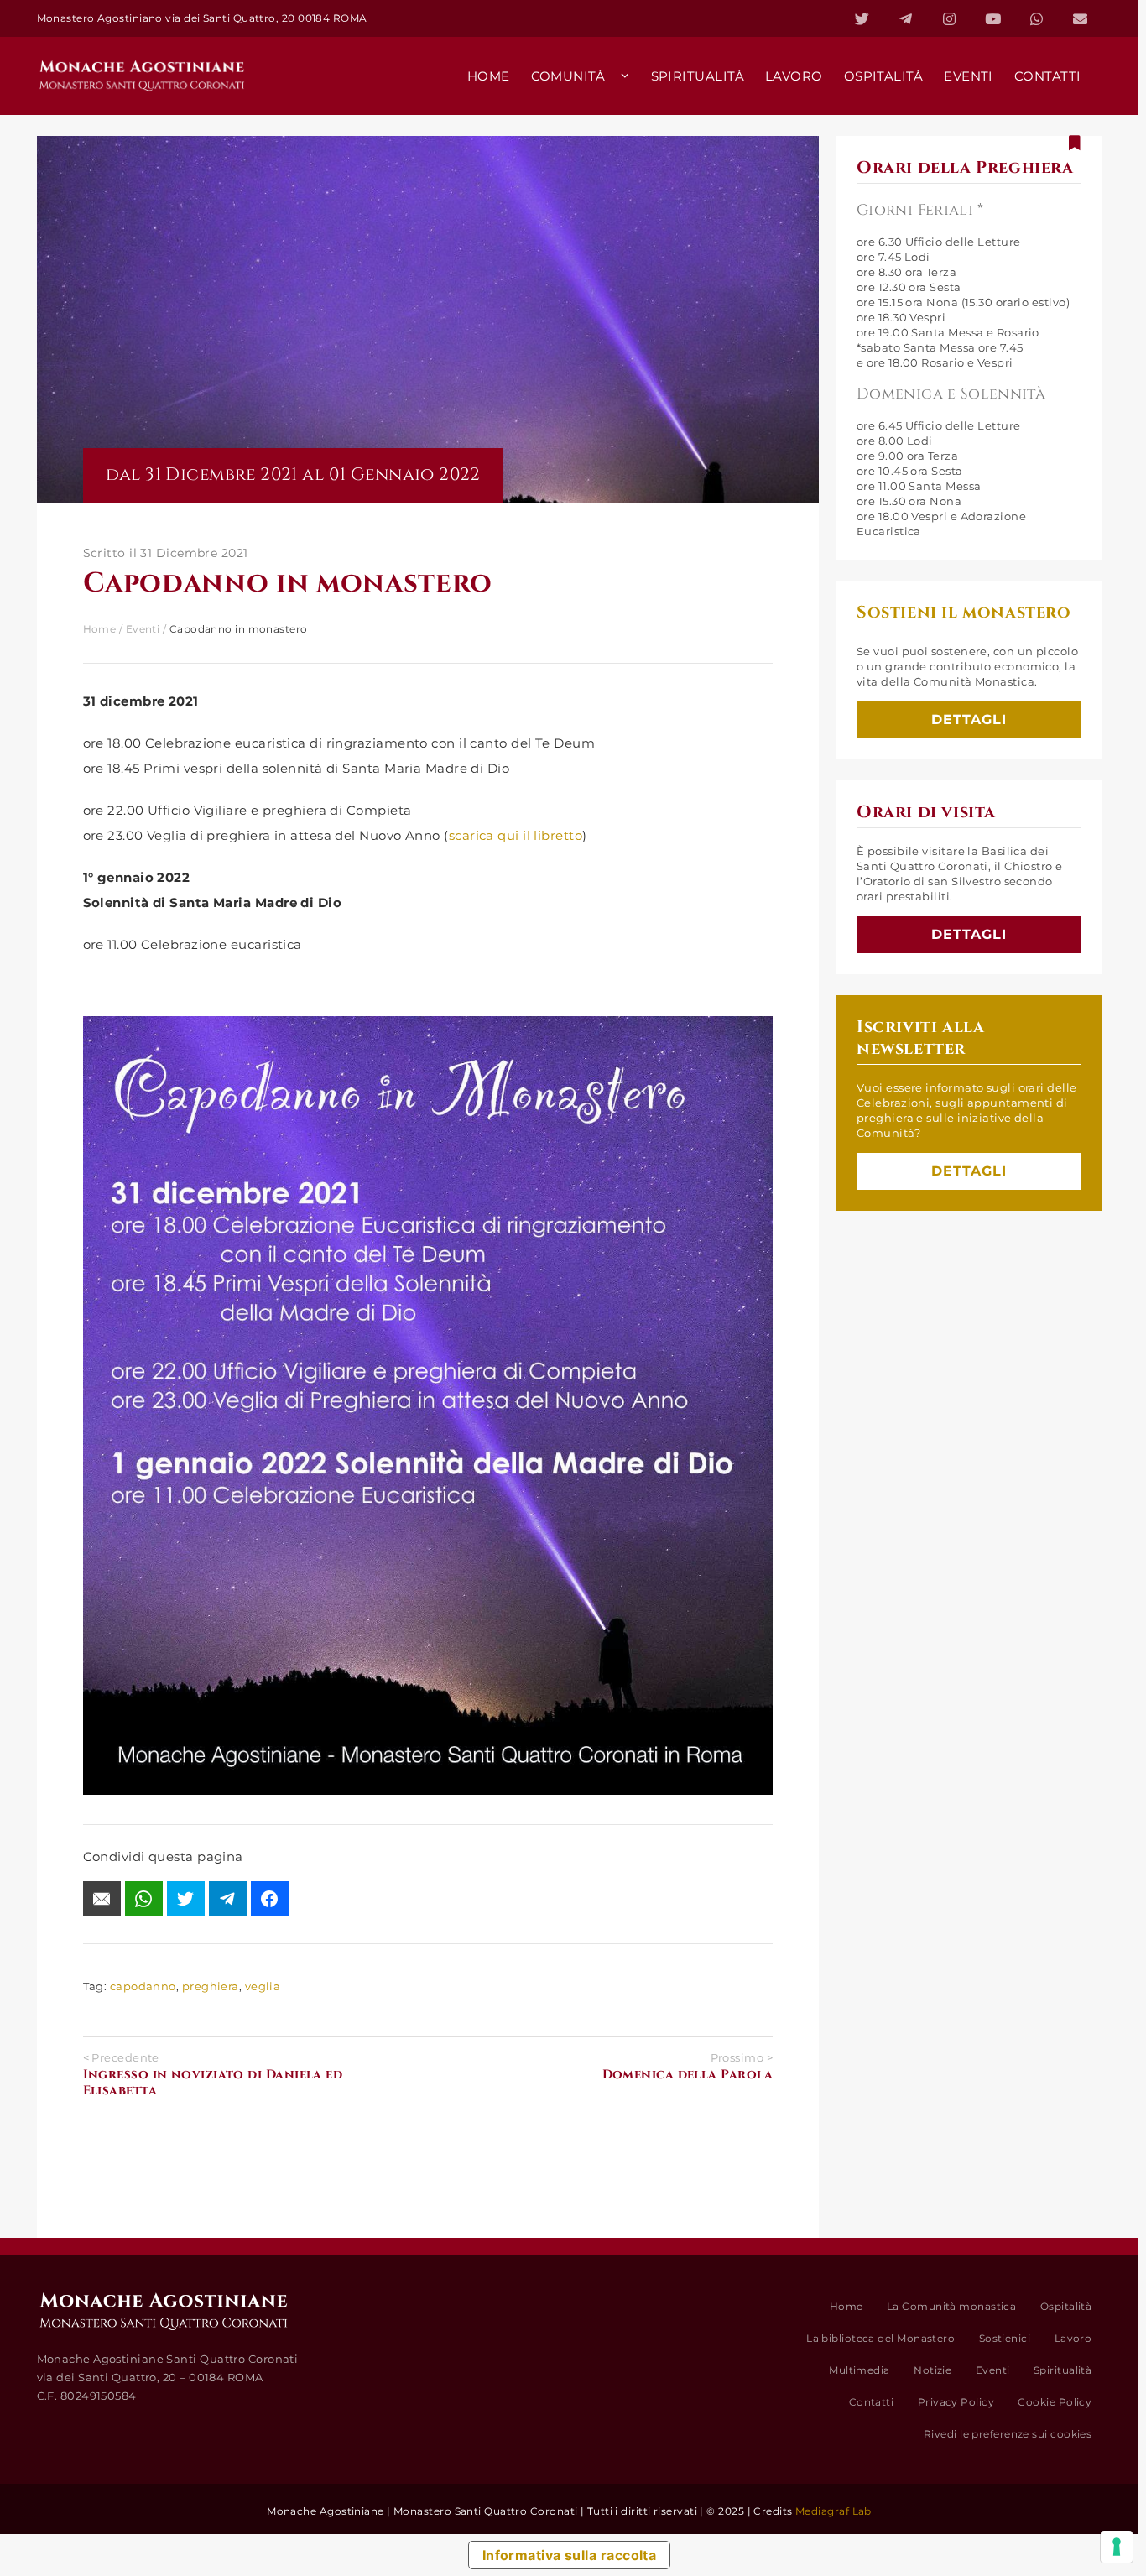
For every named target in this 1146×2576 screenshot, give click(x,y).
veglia (263, 1986)
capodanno (143, 1986)
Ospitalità (1066, 2306)
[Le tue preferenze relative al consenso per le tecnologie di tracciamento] (1117, 2547)
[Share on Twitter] (186, 1899)
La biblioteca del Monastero (880, 2338)
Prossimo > (688, 2067)
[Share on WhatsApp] (144, 1899)
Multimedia (859, 2370)
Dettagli (969, 720)
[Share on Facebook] (270, 1899)
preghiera (211, 1986)
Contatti (872, 2402)
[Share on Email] (102, 1899)
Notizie (932, 2370)
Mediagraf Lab (833, 2511)
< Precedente (213, 2075)
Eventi (143, 629)
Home (100, 629)
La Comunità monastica (951, 2306)
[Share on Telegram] (228, 1899)
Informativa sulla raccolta (570, 2555)
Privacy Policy (956, 2402)
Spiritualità (1063, 2370)
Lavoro (1073, 2338)
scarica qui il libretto (516, 835)
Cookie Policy (1055, 2402)
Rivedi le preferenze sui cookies (1008, 2434)
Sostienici (1005, 2338)
